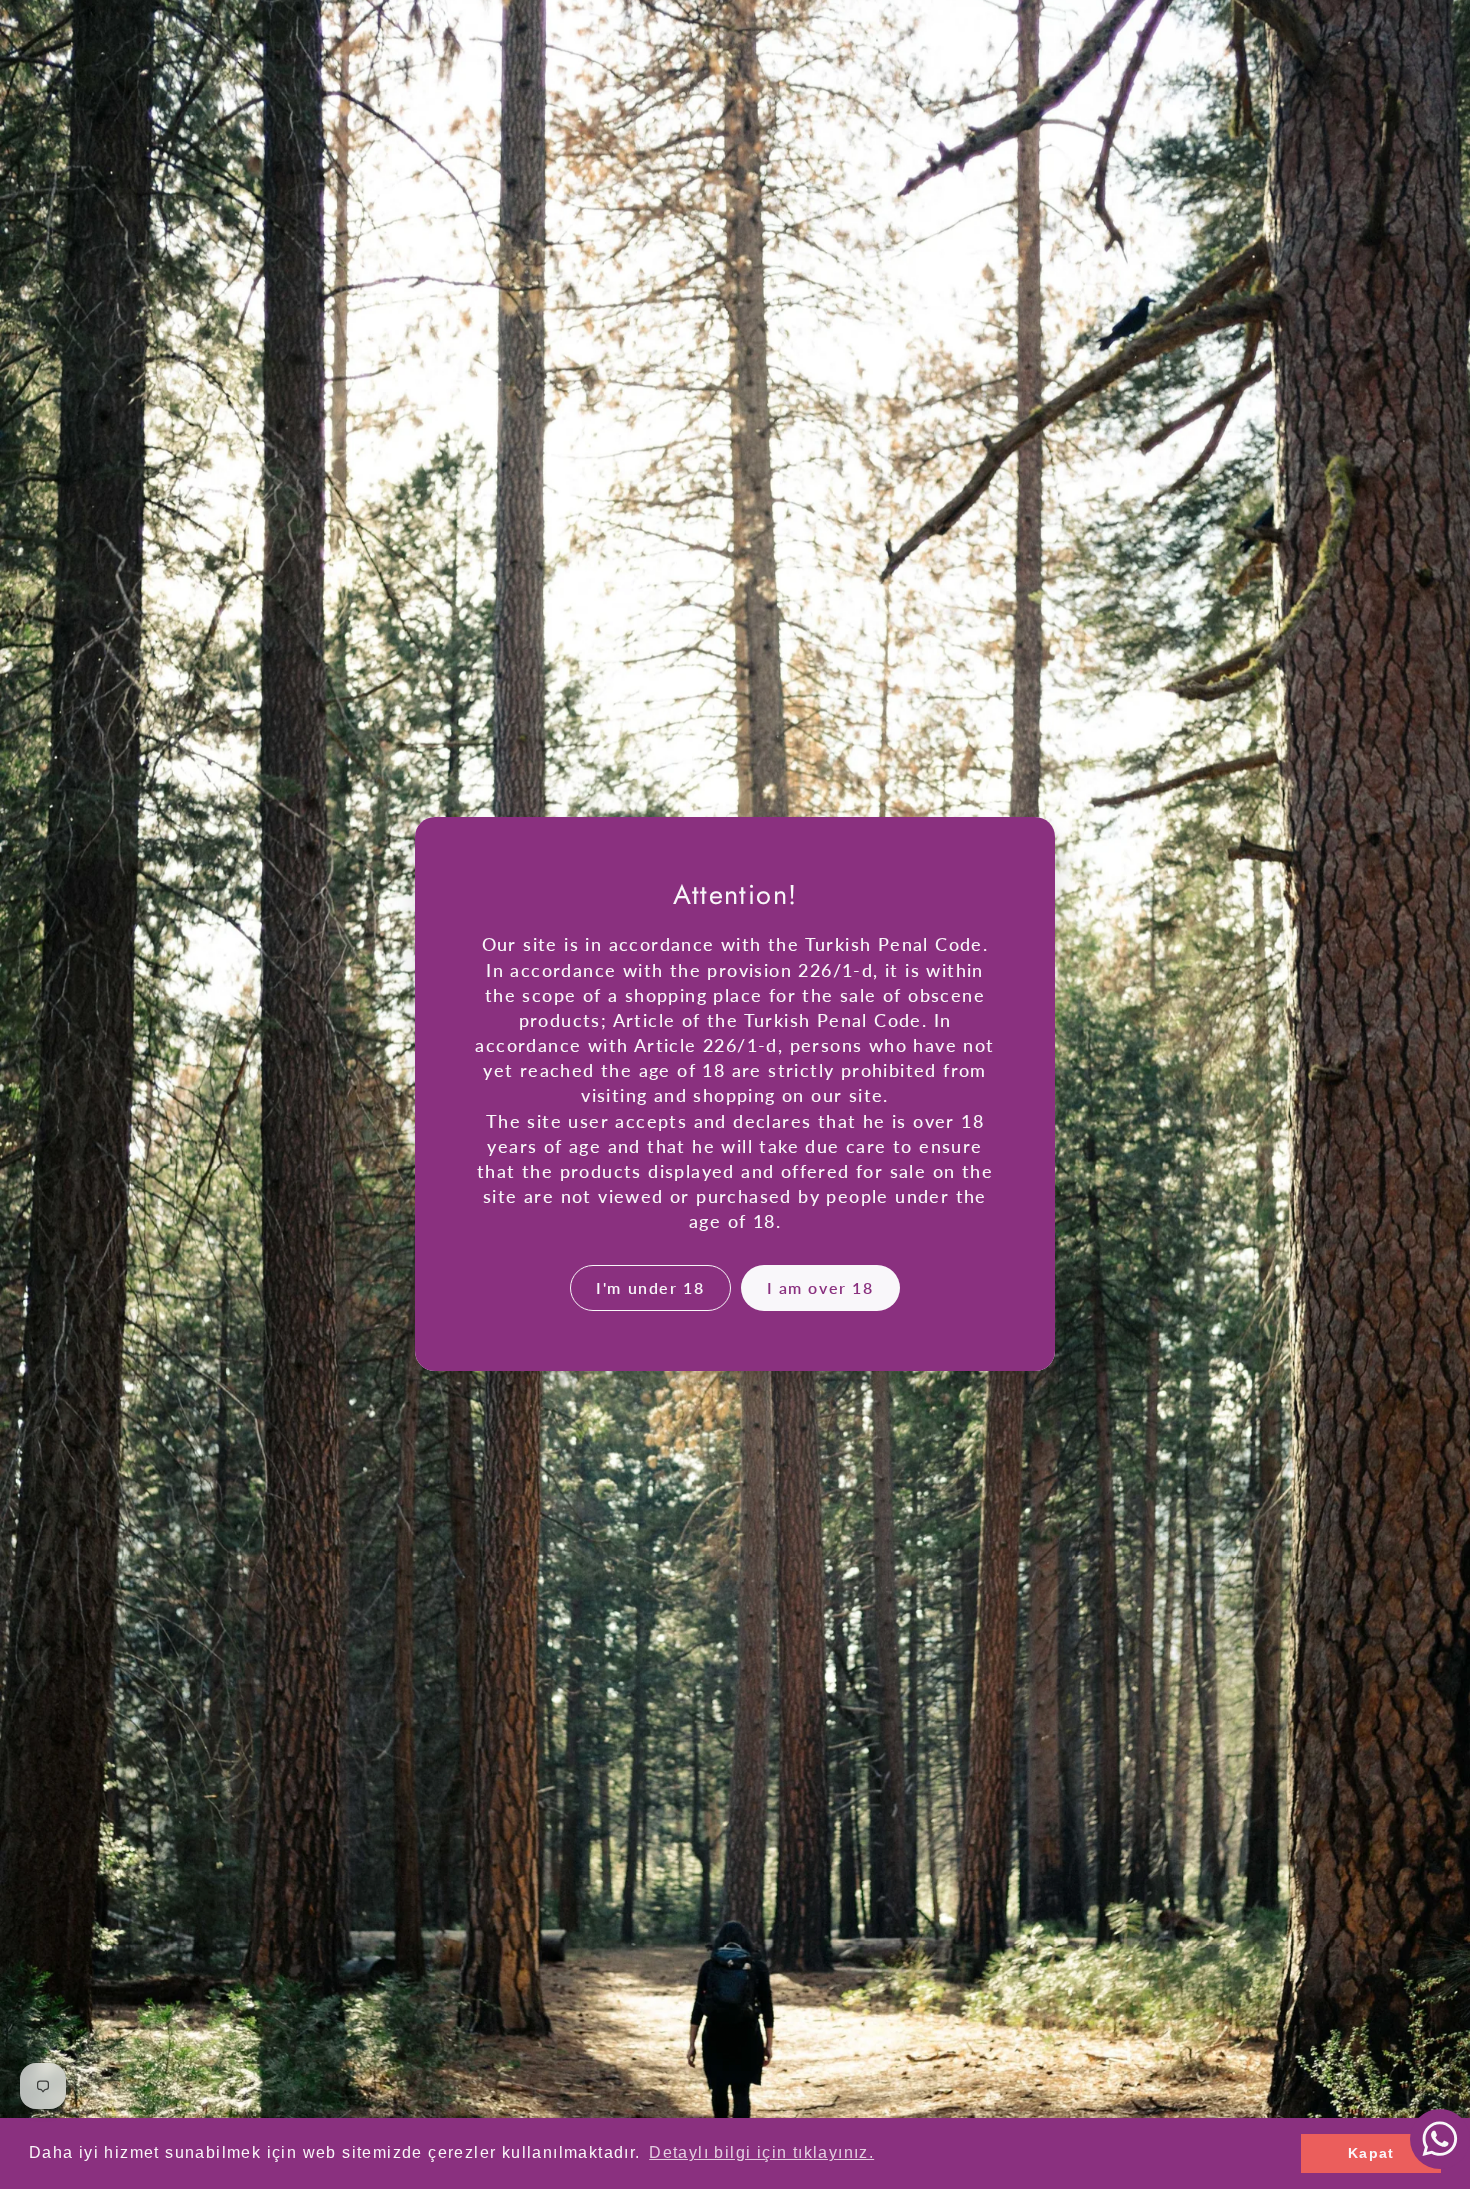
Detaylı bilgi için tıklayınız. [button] (761, 2152)
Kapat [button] (1371, 2153)
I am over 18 (820, 1287)
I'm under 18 (650, 1287)
